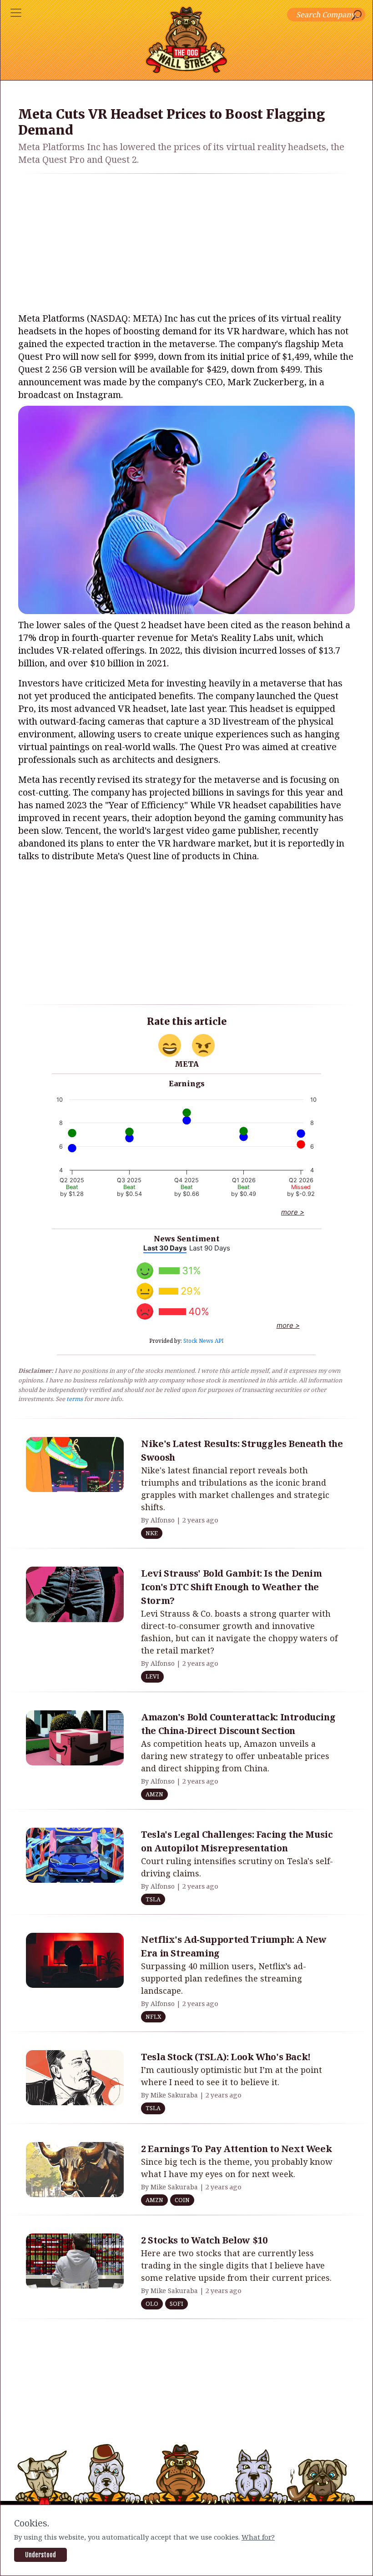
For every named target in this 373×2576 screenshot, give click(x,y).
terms (75, 1399)
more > (293, 1212)
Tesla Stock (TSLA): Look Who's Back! (226, 2057)
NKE (152, 1533)
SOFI (176, 2304)
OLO (152, 2304)
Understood (40, 2555)
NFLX (153, 2016)
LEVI (152, 1676)
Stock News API (204, 1341)
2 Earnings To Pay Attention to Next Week (236, 2149)
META (187, 1064)
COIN (182, 2200)
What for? (258, 2537)
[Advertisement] (186, 245)
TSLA (153, 1899)
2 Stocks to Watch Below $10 (204, 2240)
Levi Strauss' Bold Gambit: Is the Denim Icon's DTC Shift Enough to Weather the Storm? (231, 1587)
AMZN (154, 1794)
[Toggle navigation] (16, 13)
